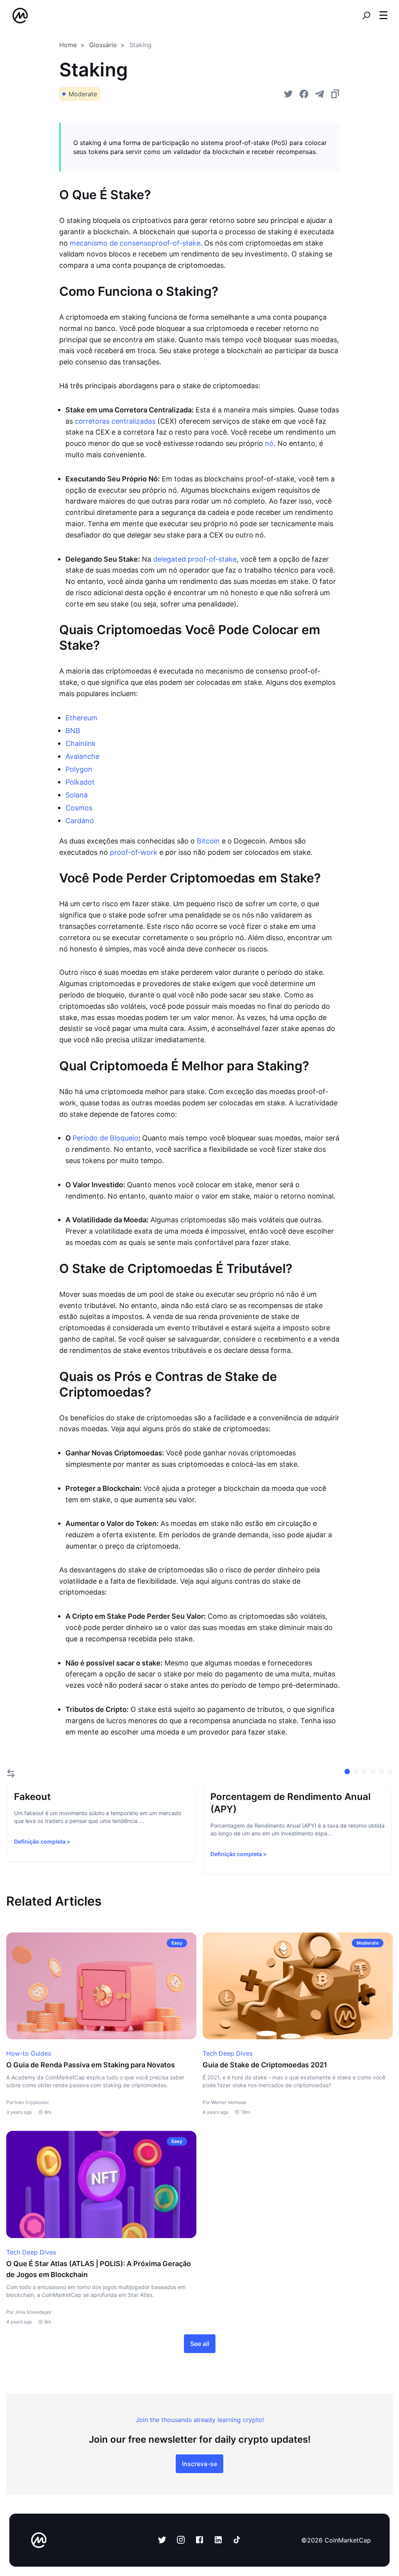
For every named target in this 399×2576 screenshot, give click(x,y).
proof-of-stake (176, 243)
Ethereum (81, 718)
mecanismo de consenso (111, 243)
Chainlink (81, 743)
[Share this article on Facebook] (304, 94)
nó (269, 443)
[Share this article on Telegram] (320, 94)
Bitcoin (208, 841)
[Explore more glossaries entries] (11, 1773)
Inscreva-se (199, 2464)
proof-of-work (134, 852)
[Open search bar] (366, 16)
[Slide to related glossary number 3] (373, 1772)
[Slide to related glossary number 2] (364, 1772)
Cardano (80, 821)
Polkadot (80, 782)
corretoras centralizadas (115, 421)
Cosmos (79, 808)
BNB (73, 731)
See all (200, 2344)
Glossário (103, 45)
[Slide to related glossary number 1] (356, 1772)
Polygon (79, 769)
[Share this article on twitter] (288, 94)
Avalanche (82, 756)
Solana (77, 795)
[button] (383, 15)
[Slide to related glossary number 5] (390, 1772)
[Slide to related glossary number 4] (381, 1772)
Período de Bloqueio (105, 1138)
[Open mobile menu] (383, 16)
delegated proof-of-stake (195, 559)
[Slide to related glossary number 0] (347, 1772)
